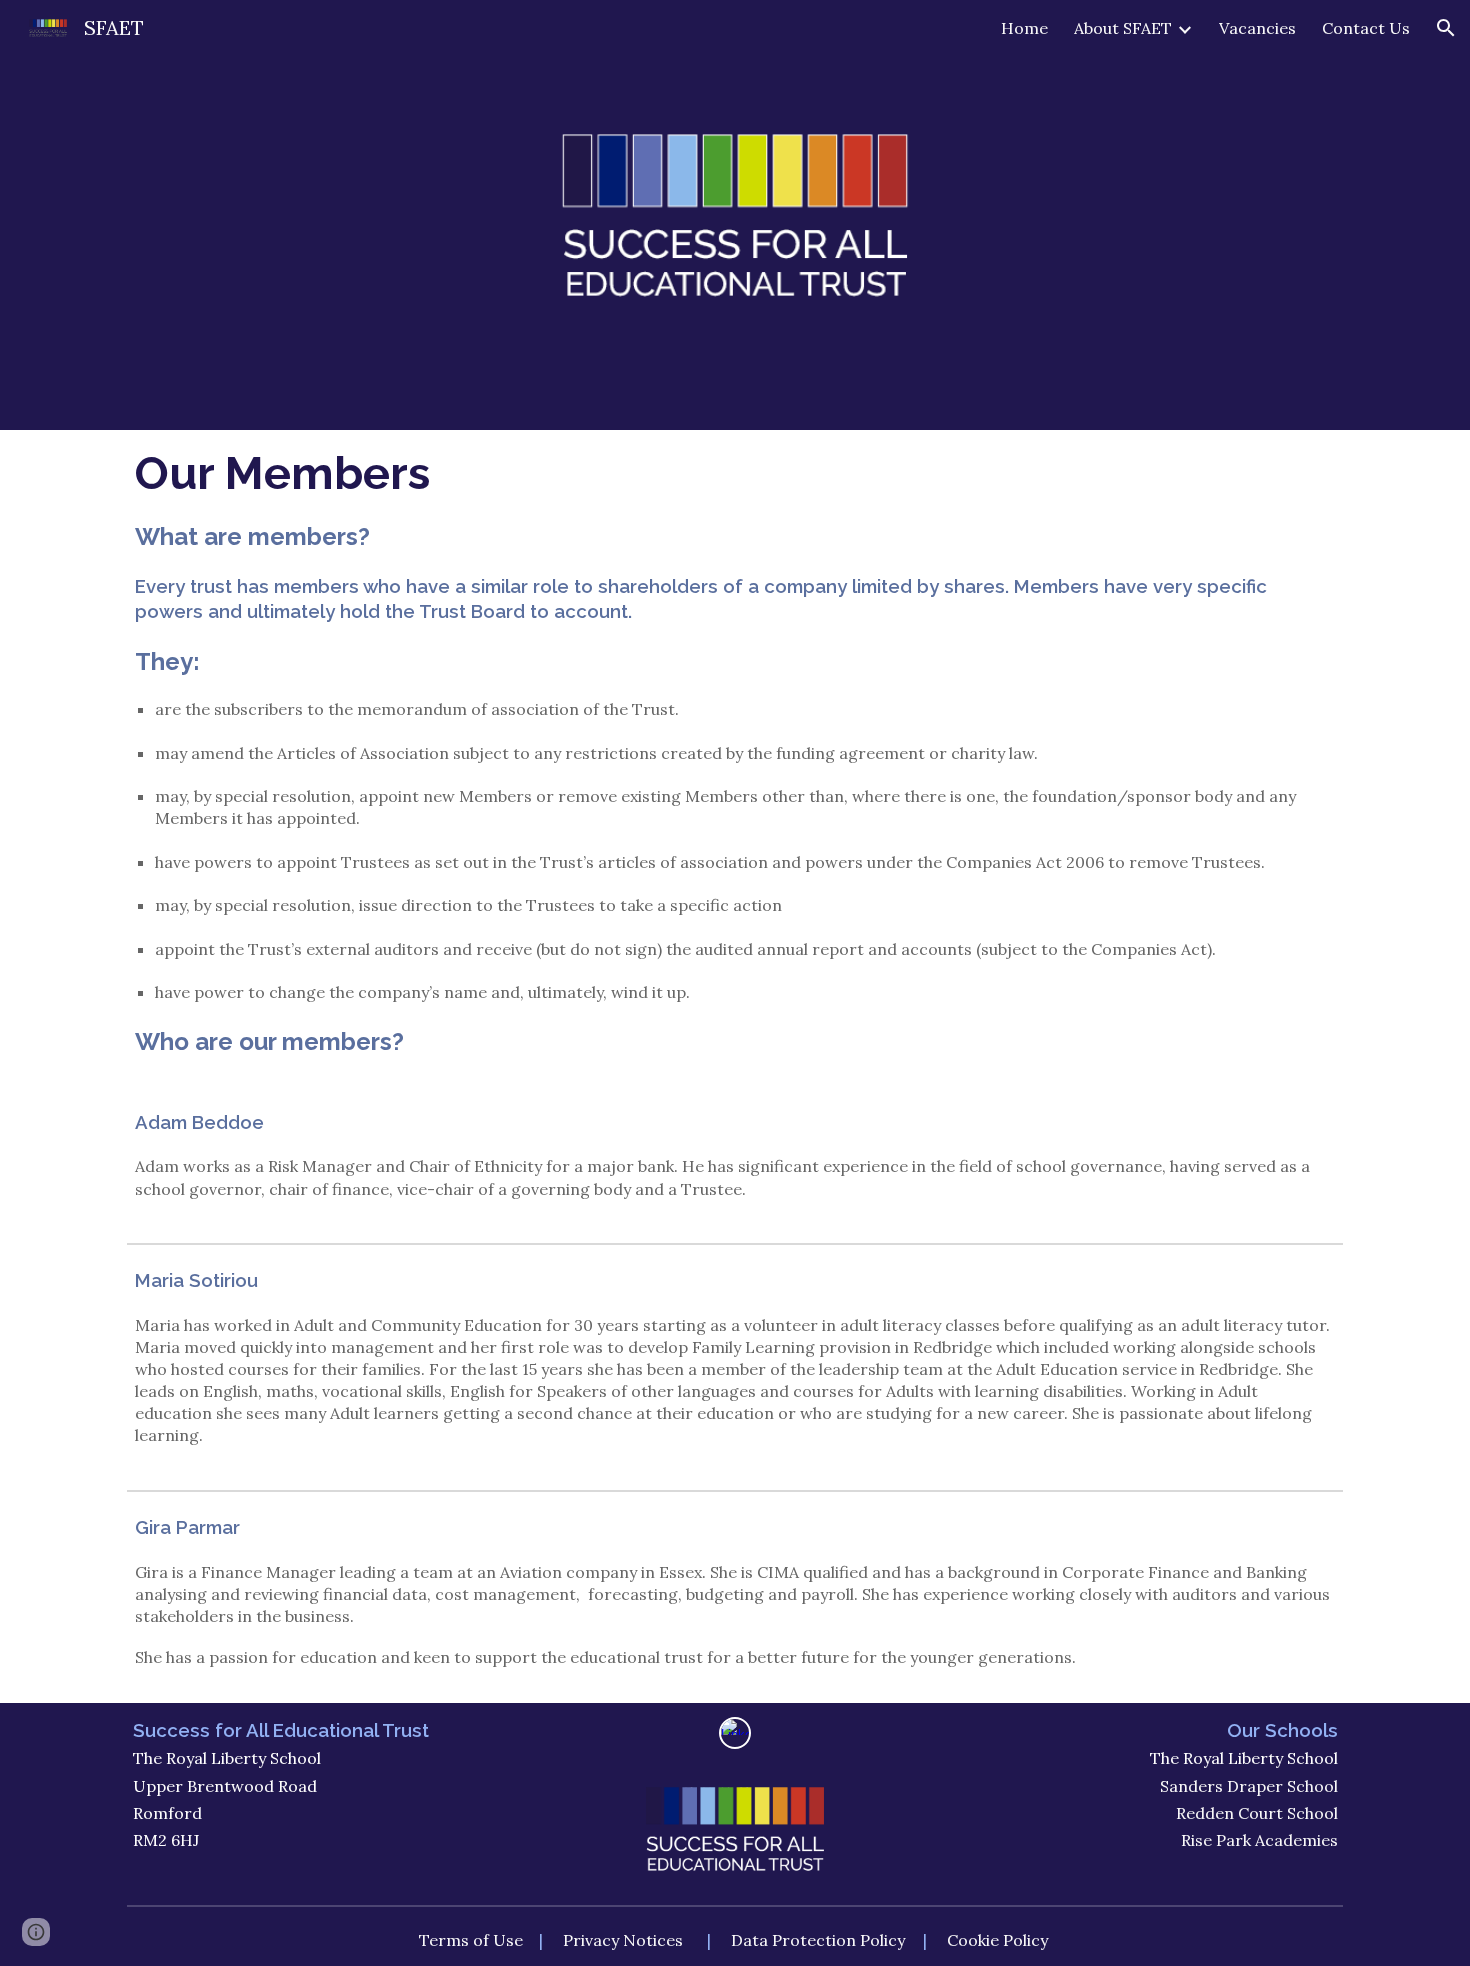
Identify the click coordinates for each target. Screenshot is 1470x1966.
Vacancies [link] (1257, 28)
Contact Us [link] (1366, 28)
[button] (1446, 28)
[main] (735, 762)
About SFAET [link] (1123, 28)
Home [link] (1024, 28)
